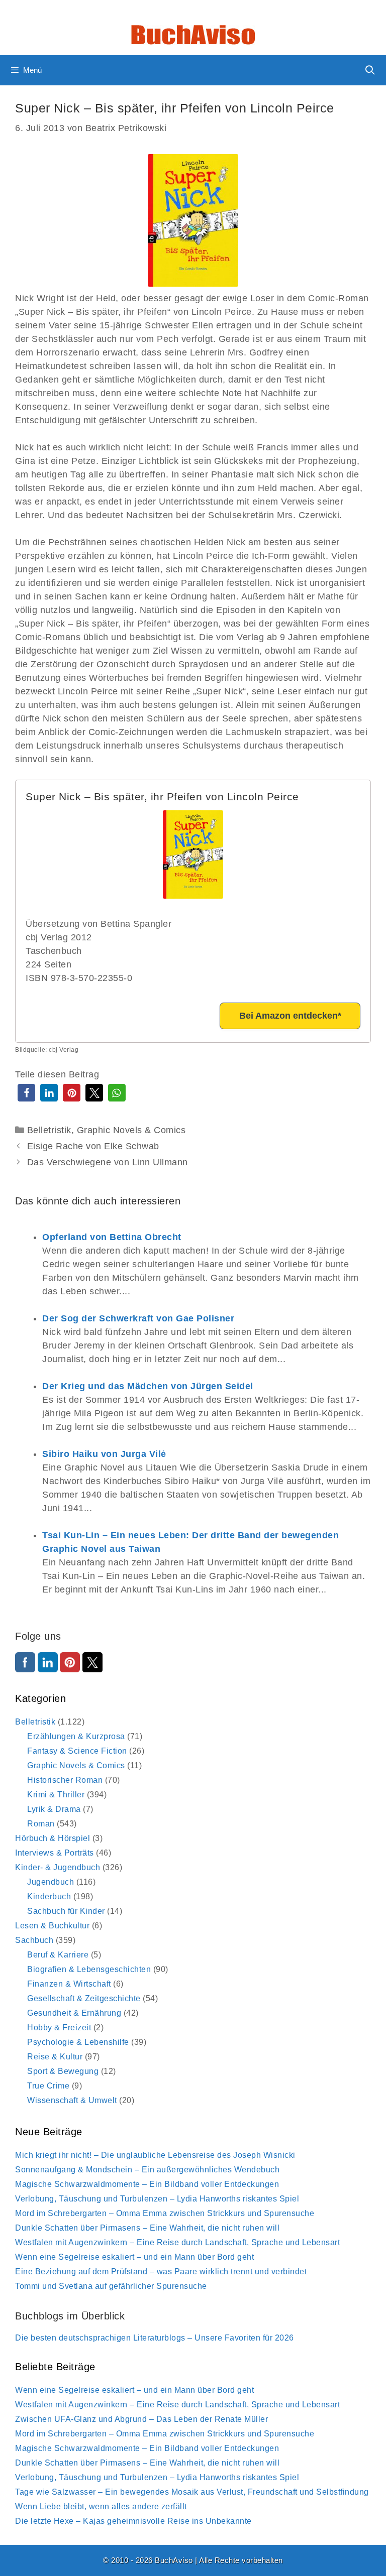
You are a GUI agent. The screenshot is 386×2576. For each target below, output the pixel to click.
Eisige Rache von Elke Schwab (93, 1146)
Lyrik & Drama (54, 1809)
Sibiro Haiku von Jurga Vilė (104, 1454)
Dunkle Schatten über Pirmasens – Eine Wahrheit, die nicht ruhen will (147, 2228)
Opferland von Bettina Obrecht (112, 1237)
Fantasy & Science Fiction (77, 1751)
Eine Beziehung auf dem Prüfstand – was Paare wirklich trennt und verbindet (161, 2272)
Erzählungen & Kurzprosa (76, 1736)
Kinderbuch (49, 1896)
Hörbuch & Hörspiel (53, 1838)
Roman (41, 1824)
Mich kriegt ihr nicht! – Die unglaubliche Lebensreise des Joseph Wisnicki (155, 2155)
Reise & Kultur (55, 2057)
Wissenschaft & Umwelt (72, 2100)
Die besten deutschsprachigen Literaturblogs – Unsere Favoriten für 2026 (155, 2338)
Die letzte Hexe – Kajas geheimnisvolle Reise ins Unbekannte (133, 2521)
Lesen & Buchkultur (52, 1926)
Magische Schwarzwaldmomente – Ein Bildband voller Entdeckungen (147, 2184)
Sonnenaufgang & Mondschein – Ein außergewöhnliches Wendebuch (147, 2170)
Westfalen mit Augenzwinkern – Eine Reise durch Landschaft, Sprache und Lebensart (177, 2242)
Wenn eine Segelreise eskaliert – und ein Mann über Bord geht (134, 2257)
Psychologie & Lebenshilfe (78, 2042)
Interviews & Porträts (55, 1853)
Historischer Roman (65, 1780)
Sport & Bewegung (63, 2071)
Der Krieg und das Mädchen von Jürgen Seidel (148, 1386)
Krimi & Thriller (56, 1795)
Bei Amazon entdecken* (290, 1016)
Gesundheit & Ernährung (74, 2013)
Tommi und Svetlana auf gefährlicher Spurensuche (111, 2286)
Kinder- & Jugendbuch (58, 1867)
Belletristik (49, 1130)
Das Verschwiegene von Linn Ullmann (108, 1162)
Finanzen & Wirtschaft (69, 1984)
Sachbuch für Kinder (66, 1911)
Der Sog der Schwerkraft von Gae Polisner (138, 1318)
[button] (26, 1093)
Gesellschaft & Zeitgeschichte (84, 1998)
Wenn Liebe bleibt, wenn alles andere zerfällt (101, 2506)
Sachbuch (34, 1940)
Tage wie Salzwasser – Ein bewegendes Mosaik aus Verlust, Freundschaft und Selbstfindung (192, 2492)
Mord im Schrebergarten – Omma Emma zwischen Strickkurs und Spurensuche (165, 2213)
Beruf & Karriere (58, 1955)
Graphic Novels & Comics (131, 1130)
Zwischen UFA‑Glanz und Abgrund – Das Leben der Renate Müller (141, 2419)
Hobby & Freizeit (59, 2028)
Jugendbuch (51, 1882)
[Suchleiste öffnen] (370, 70)
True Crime (48, 2086)
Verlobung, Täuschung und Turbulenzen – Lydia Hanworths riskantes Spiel (157, 2199)
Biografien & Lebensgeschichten (89, 1969)
